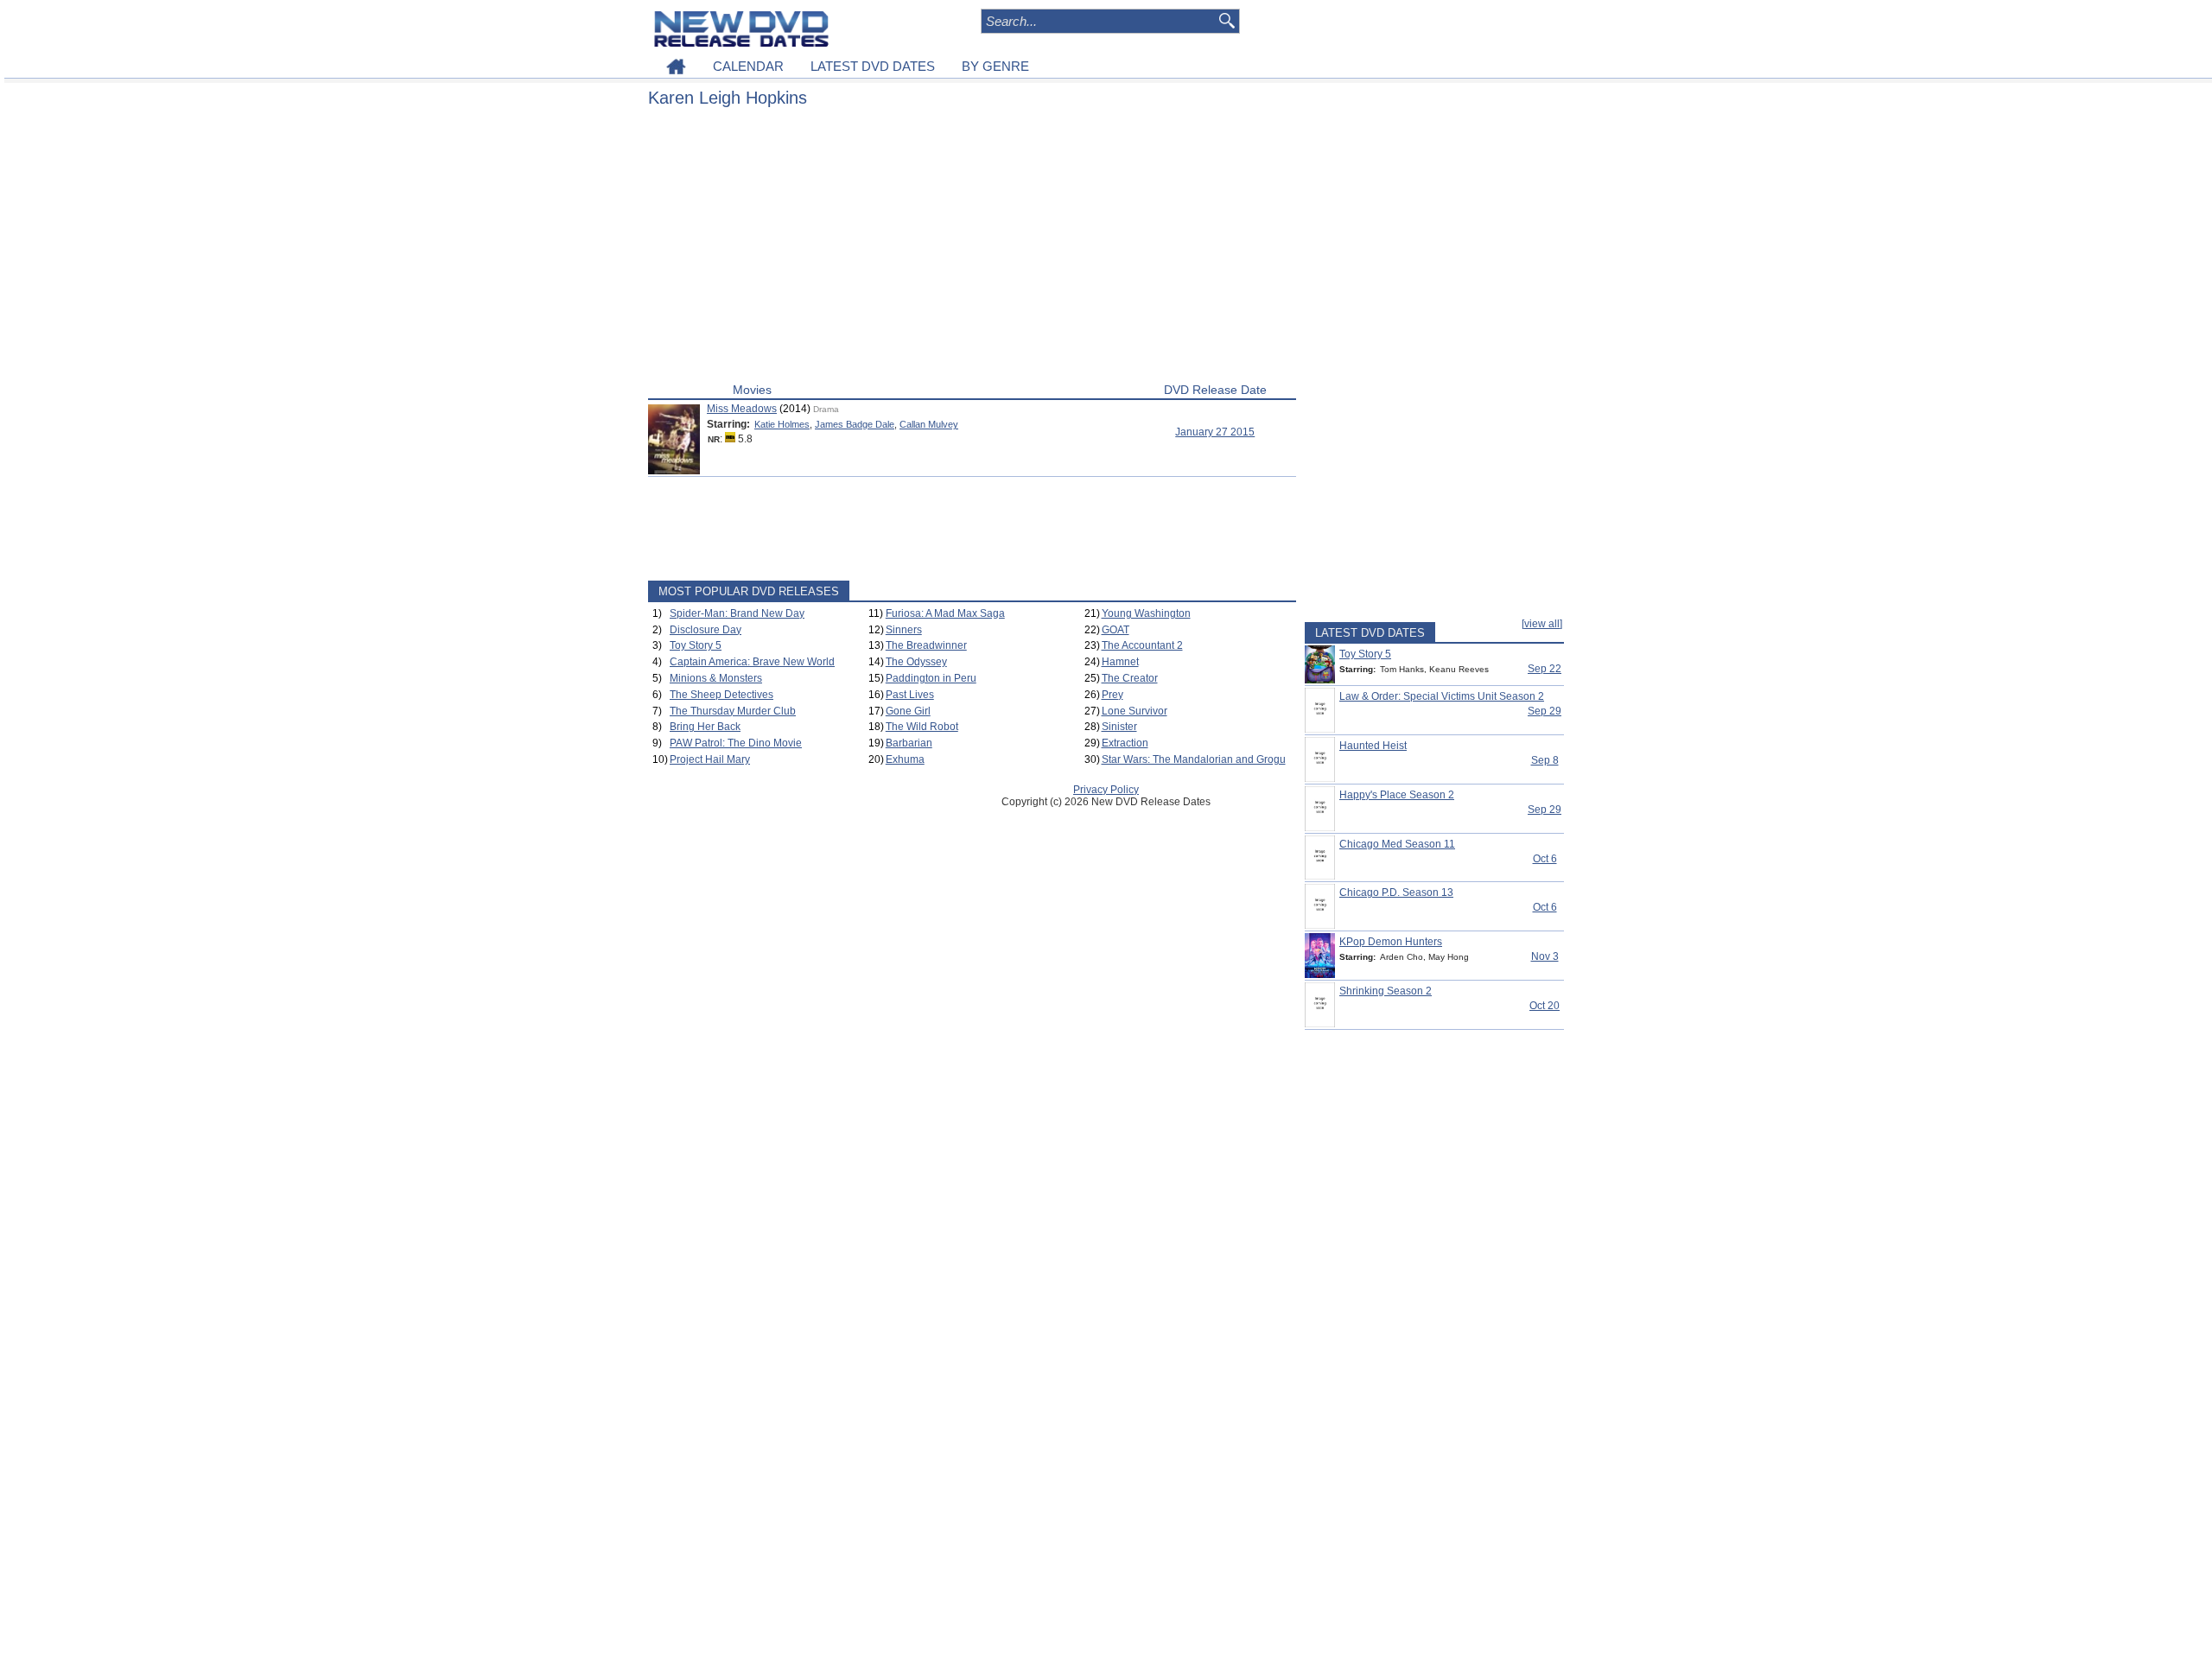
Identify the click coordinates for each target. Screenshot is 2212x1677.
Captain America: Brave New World (752, 662)
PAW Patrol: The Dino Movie (736, 743)
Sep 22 (1545, 669)
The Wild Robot (922, 727)
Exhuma (905, 759)
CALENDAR (748, 66)
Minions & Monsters (716, 678)
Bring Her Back (705, 727)
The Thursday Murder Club (733, 711)
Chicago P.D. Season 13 (1396, 892)
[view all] (1542, 624)
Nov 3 (1545, 956)
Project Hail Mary (710, 759)
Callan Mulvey (929, 424)
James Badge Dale (855, 424)
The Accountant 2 (1142, 645)
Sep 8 (1545, 760)
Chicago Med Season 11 (1397, 844)
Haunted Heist (1373, 746)
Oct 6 (1545, 859)
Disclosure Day (706, 630)
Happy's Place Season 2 (1397, 795)
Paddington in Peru (931, 678)
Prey (1112, 695)
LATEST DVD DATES (873, 66)
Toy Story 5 (696, 645)
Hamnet (1120, 662)
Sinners (904, 630)
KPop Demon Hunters (1391, 942)
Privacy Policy (1106, 790)
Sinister (1119, 727)
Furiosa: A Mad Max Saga (945, 613)
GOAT (1116, 630)
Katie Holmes (782, 424)
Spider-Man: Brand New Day (737, 613)
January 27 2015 (1215, 432)
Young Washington (1146, 613)
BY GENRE (995, 66)
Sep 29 (1545, 711)
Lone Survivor (1135, 711)
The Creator (1130, 678)
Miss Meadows (742, 409)
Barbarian (909, 743)
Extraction (1125, 743)
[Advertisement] (972, 249)
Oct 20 (1545, 1006)
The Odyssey (916, 662)
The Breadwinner (926, 645)
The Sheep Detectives (721, 695)
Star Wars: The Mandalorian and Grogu (1194, 759)
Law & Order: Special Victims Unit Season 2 (1442, 696)
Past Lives (910, 695)
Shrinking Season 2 (1386, 991)
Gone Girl (908, 711)
